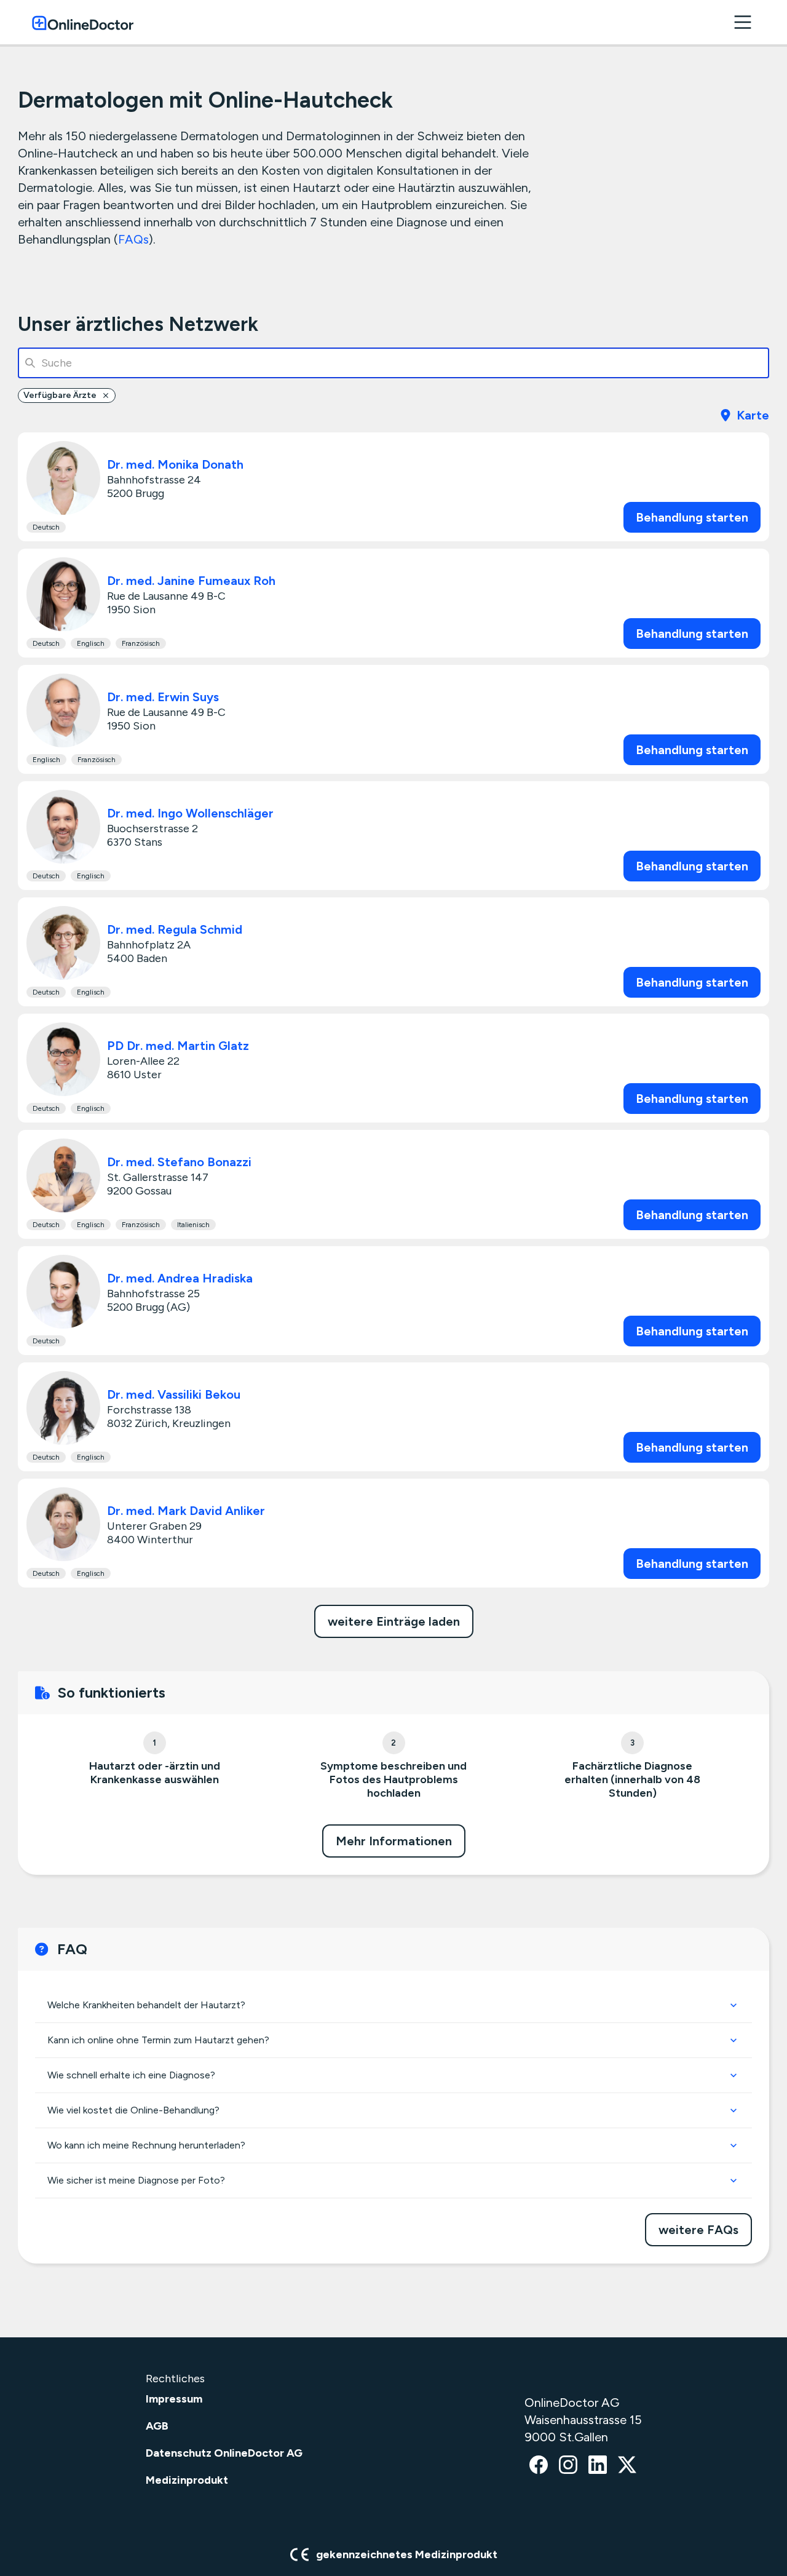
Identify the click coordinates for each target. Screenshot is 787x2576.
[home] (83, 22)
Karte (753, 415)
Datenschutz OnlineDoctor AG (224, 2453)
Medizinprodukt (187, 2480)
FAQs (133, 239)
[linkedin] (598, 2466)
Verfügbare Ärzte (60, 395)
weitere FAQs (698, 2230)
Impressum (174, 2399)
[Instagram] (568, 2466)
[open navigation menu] (743, 22)
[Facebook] (539, 2466)
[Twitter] (627, 2466)
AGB (157, 2426)
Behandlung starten (692, 517)
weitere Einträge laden (394, 1621)
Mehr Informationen (394, 1841)
